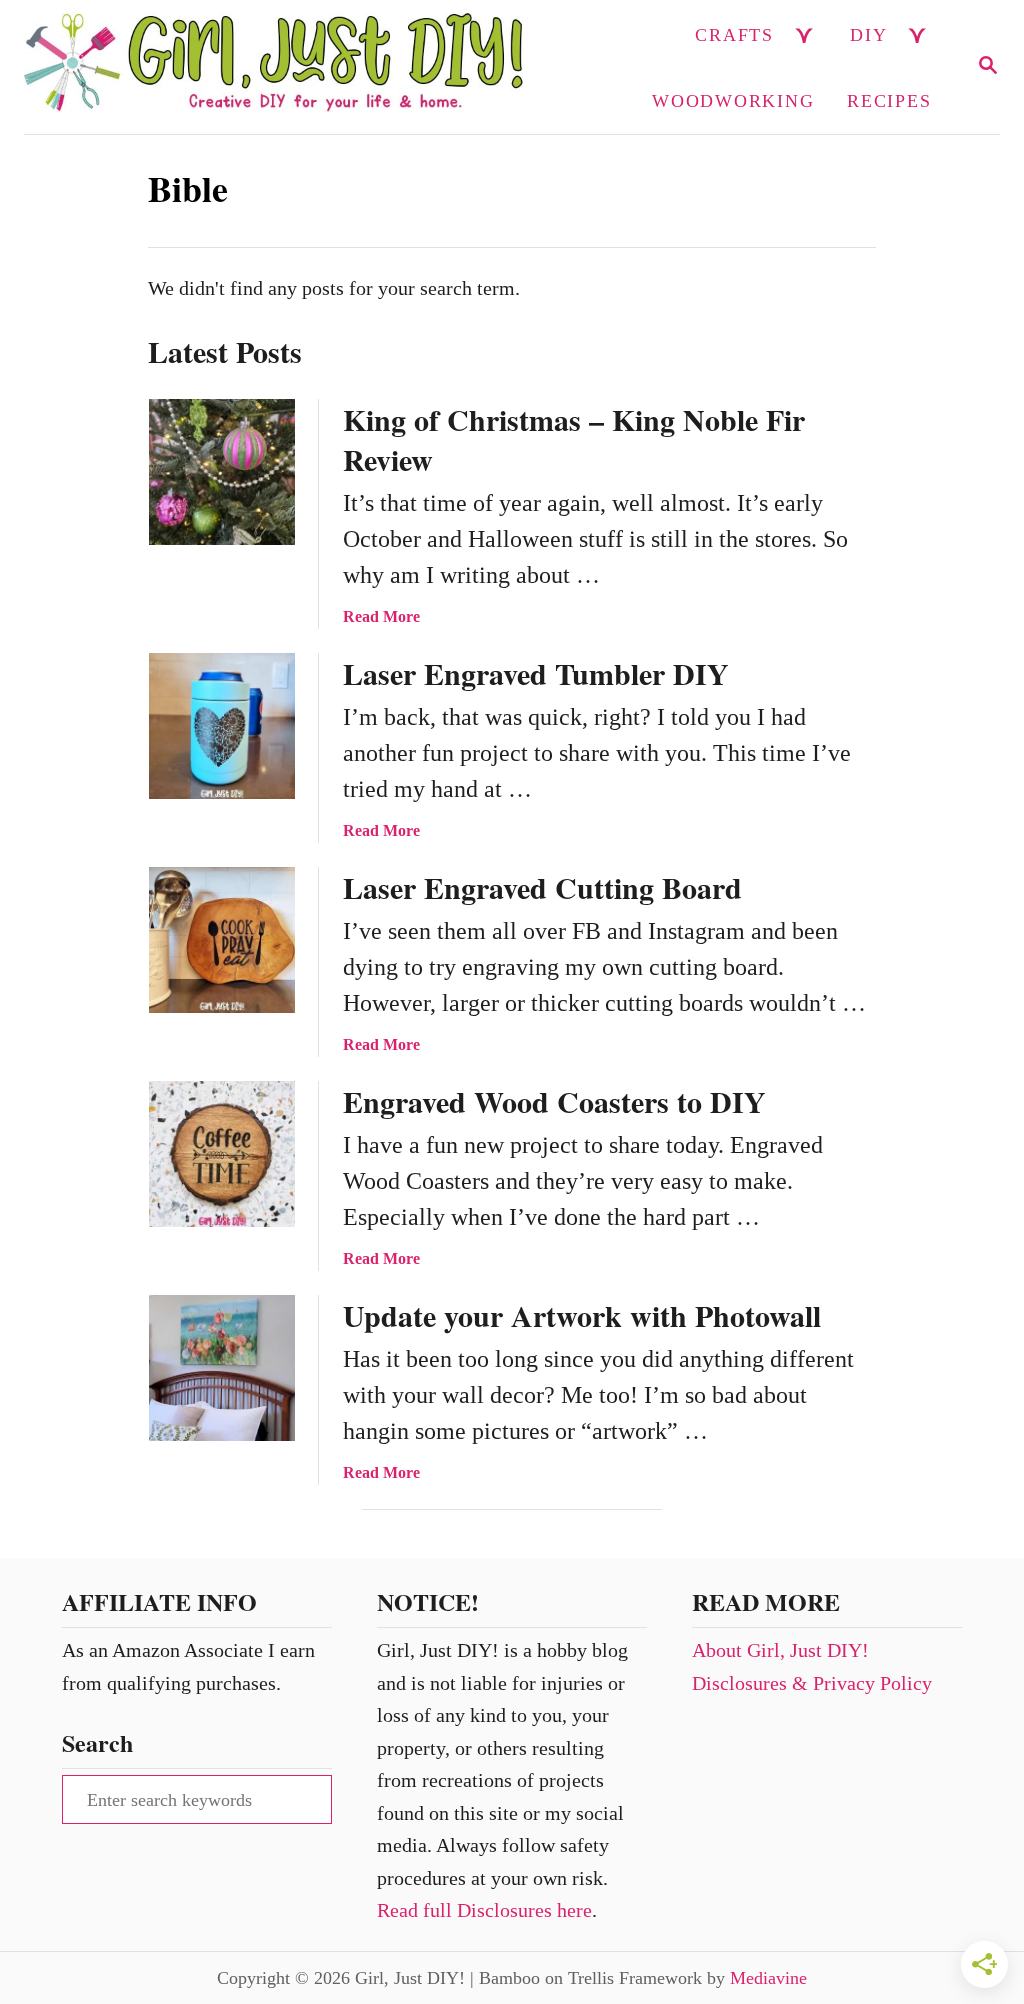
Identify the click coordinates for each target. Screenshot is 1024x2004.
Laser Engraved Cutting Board (542, 887)
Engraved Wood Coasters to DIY (554, 1101)
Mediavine (768, 1978)
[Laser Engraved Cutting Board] (222, 940)
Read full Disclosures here (484, 1910)
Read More (381, 616)
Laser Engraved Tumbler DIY (536, 673)
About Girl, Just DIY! (780, 1650)
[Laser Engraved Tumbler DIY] (222, 726)
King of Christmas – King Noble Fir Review (574, 439)
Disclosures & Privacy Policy (812, 1683)
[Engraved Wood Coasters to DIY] (222, 1154)
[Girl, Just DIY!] (274, 67)
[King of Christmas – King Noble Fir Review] (222, 472)
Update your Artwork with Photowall (582, 1315)
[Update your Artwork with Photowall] (222, 1368)
